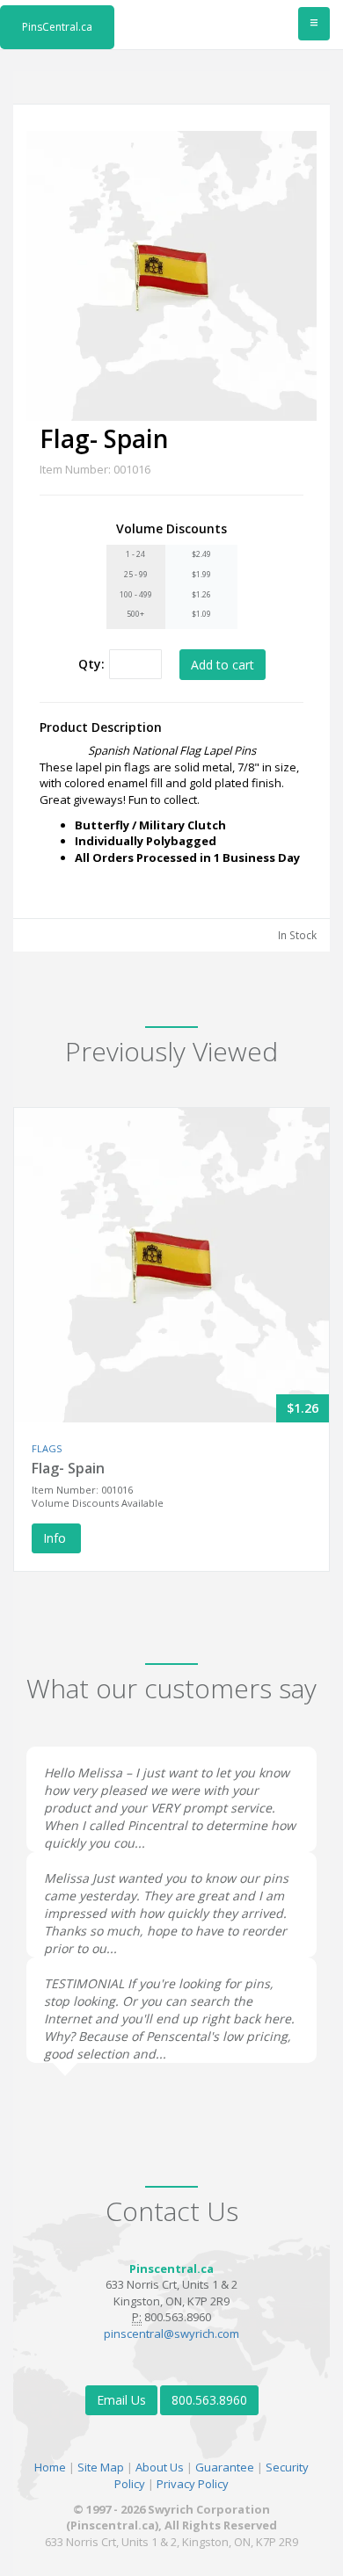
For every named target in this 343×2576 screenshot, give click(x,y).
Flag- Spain (68, 1468)
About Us (160, 2467)
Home (50, 2467)
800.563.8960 (209, 2400)
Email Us (121, 2400)
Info (56, 1538)
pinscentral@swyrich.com (171, 2334)
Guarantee (225, 2467)
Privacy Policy (193, 2484)
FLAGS (47, 1448)
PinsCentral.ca (57, 27)
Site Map (101, 2467)
